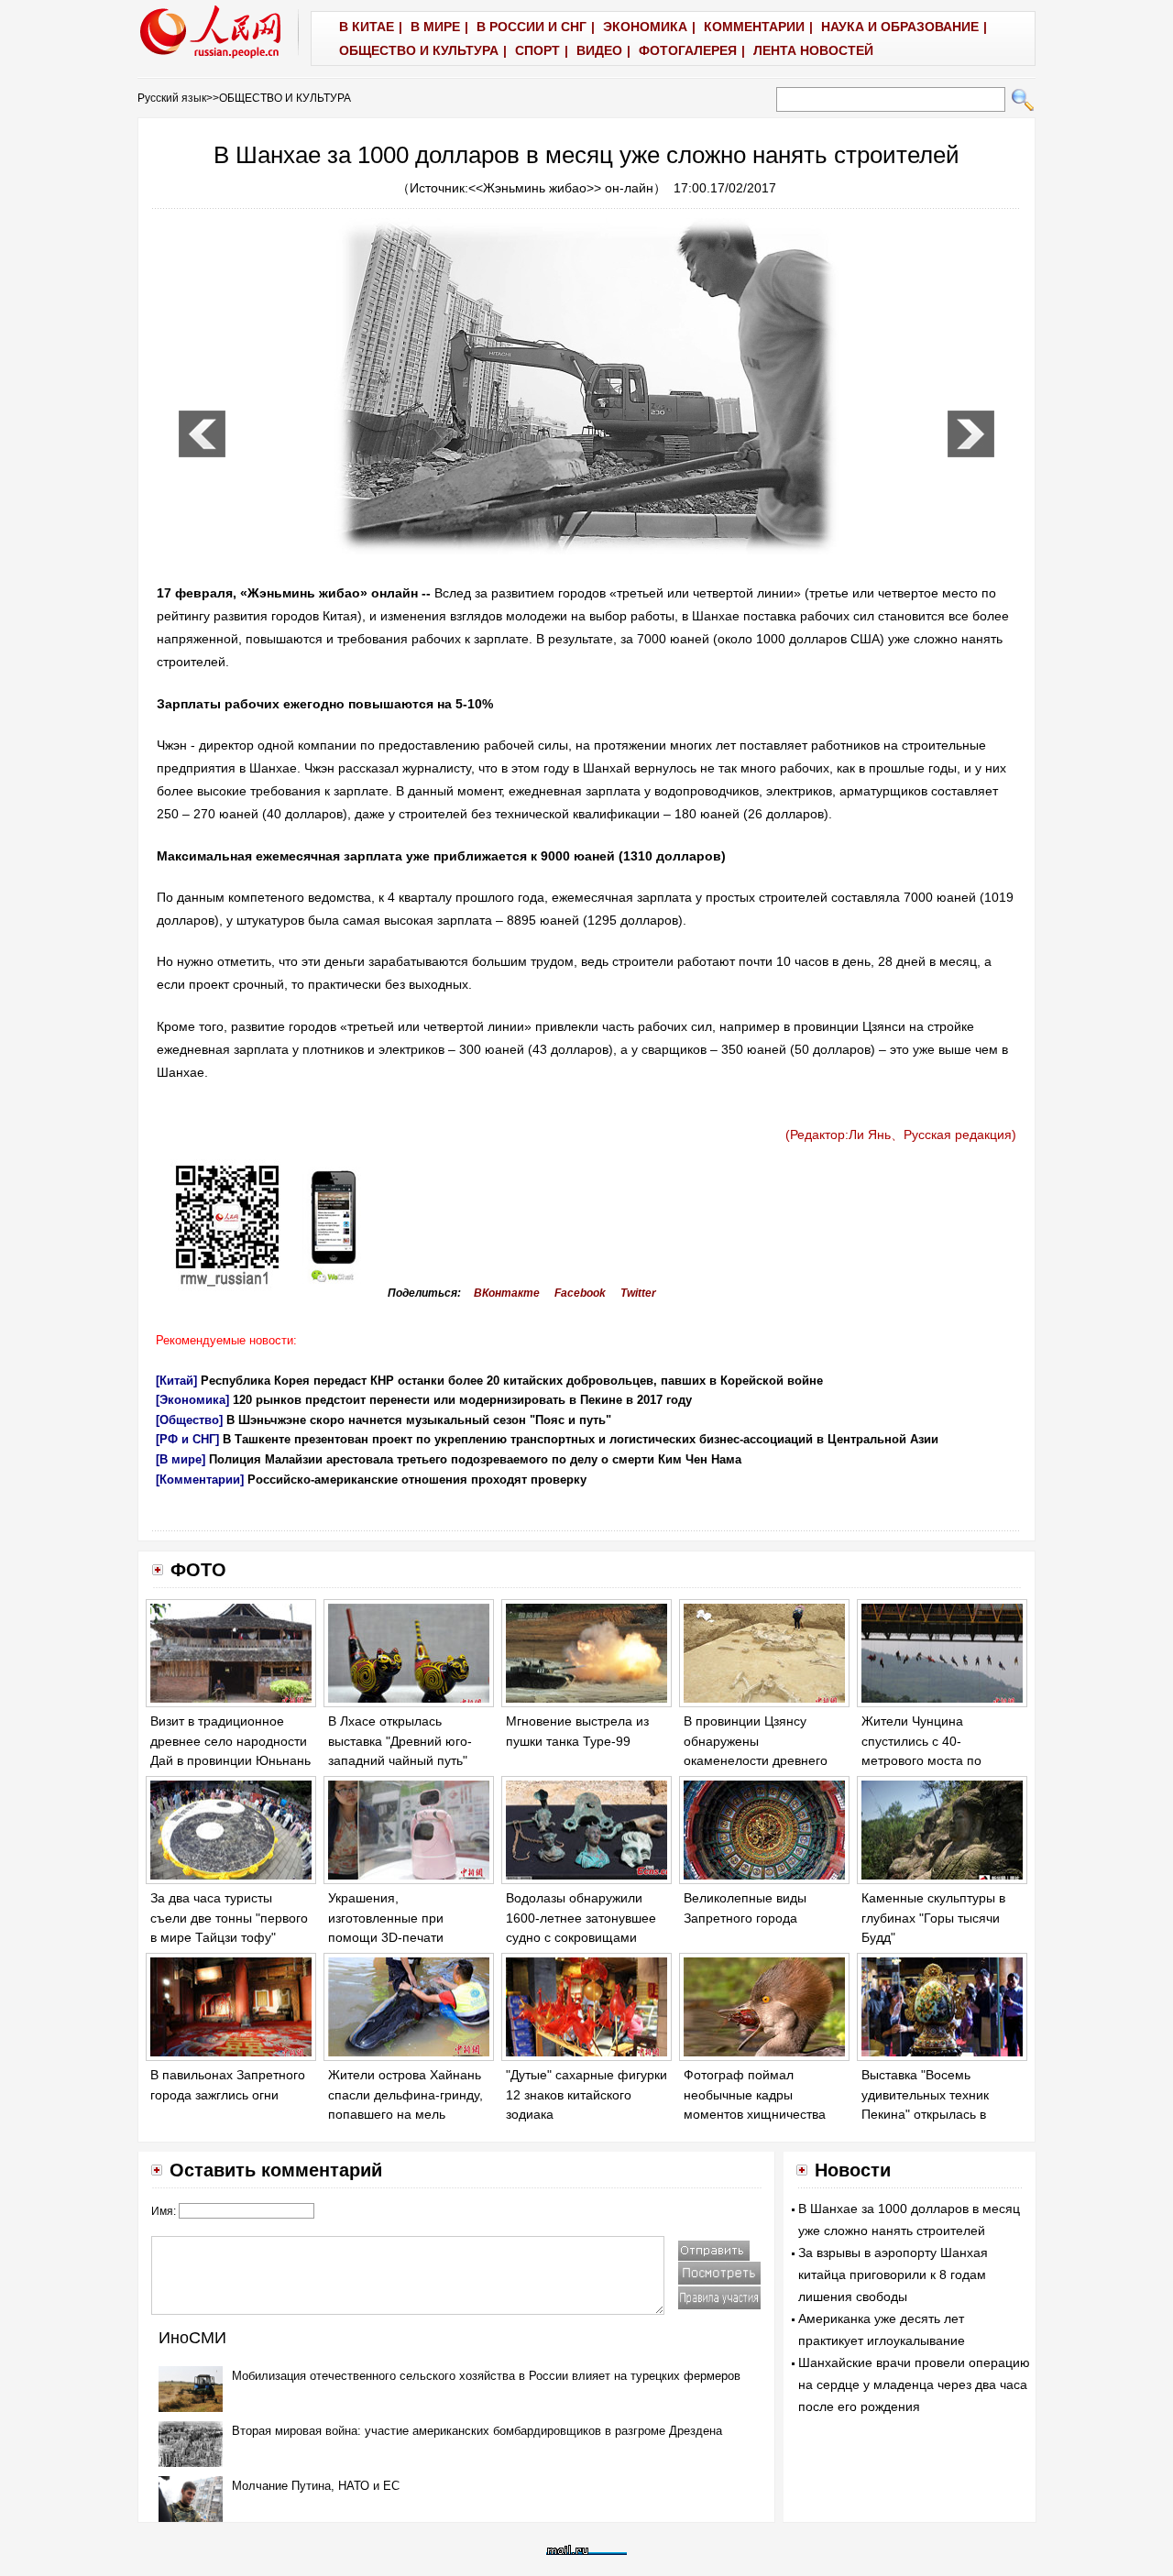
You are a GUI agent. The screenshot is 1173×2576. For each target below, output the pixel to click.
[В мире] (181, 1459)
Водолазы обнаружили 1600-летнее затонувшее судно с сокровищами (581, 1918)
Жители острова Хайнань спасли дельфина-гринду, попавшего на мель (406, 2094)
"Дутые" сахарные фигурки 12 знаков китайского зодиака (586, 2094)
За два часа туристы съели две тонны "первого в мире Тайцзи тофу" (229, 1918)
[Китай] (176, 1381)
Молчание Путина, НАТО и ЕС (316, 2486)
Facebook (580, 1293)
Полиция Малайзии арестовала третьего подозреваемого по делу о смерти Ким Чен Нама (475, 1459)
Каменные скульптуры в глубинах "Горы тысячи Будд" (933, 1918)
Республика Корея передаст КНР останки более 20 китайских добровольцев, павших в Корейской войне (512, 1381)
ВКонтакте (507, 1293)
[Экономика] (192, 1400)
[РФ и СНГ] (187, 1439)
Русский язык (172, 98)
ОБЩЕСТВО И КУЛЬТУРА (285, 98)
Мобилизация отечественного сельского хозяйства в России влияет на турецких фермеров (486, 2376)
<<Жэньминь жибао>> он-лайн (561, 188)
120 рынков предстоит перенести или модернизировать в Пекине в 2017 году (462, 1400)
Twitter (638, 1293)
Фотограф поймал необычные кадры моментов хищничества (755, 2094)
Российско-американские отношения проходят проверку (417, 1480)
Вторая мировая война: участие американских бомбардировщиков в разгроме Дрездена (477, 2431)
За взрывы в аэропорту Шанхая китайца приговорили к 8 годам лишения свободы (893, 2275)
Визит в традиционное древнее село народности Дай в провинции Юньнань (230, 1741)
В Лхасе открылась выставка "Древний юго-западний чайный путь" (400, 1741)
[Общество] (189, 1420)
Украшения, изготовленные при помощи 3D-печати (386, 1918)
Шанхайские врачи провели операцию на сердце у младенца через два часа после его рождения (914, 2384)
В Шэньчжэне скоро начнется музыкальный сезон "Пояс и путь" (419, 1420)
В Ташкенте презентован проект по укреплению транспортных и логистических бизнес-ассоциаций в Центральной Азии (581, 1439)
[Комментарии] (200, 1480)
